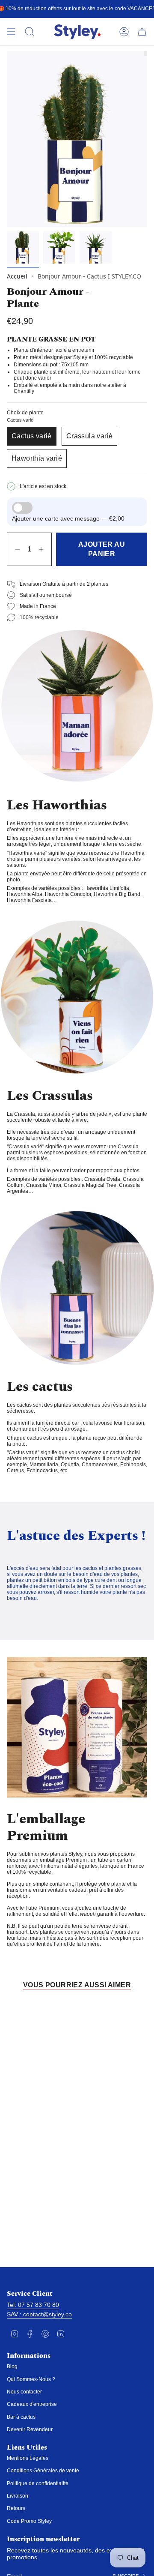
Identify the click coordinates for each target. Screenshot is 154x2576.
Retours (16, 2508)
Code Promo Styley (29, 2521)
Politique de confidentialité (38, 2483)
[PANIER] (142, 32)
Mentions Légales (28, 2458)
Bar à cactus (21, 2417)
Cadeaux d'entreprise (32, 2404)
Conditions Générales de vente (43, 2471)
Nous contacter (24, 2392)
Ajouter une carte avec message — (68, 518)
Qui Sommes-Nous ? (31, 2379)
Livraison (18, 2496)
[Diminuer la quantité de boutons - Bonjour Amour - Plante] (16, 549)
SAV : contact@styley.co (39, 2314)
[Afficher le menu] (11, 32)
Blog (12, 2366)
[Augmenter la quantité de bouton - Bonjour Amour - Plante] (43, 549)
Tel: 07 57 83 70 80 (33, 2305)
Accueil (17, 276)
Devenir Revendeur (30, 2429)
